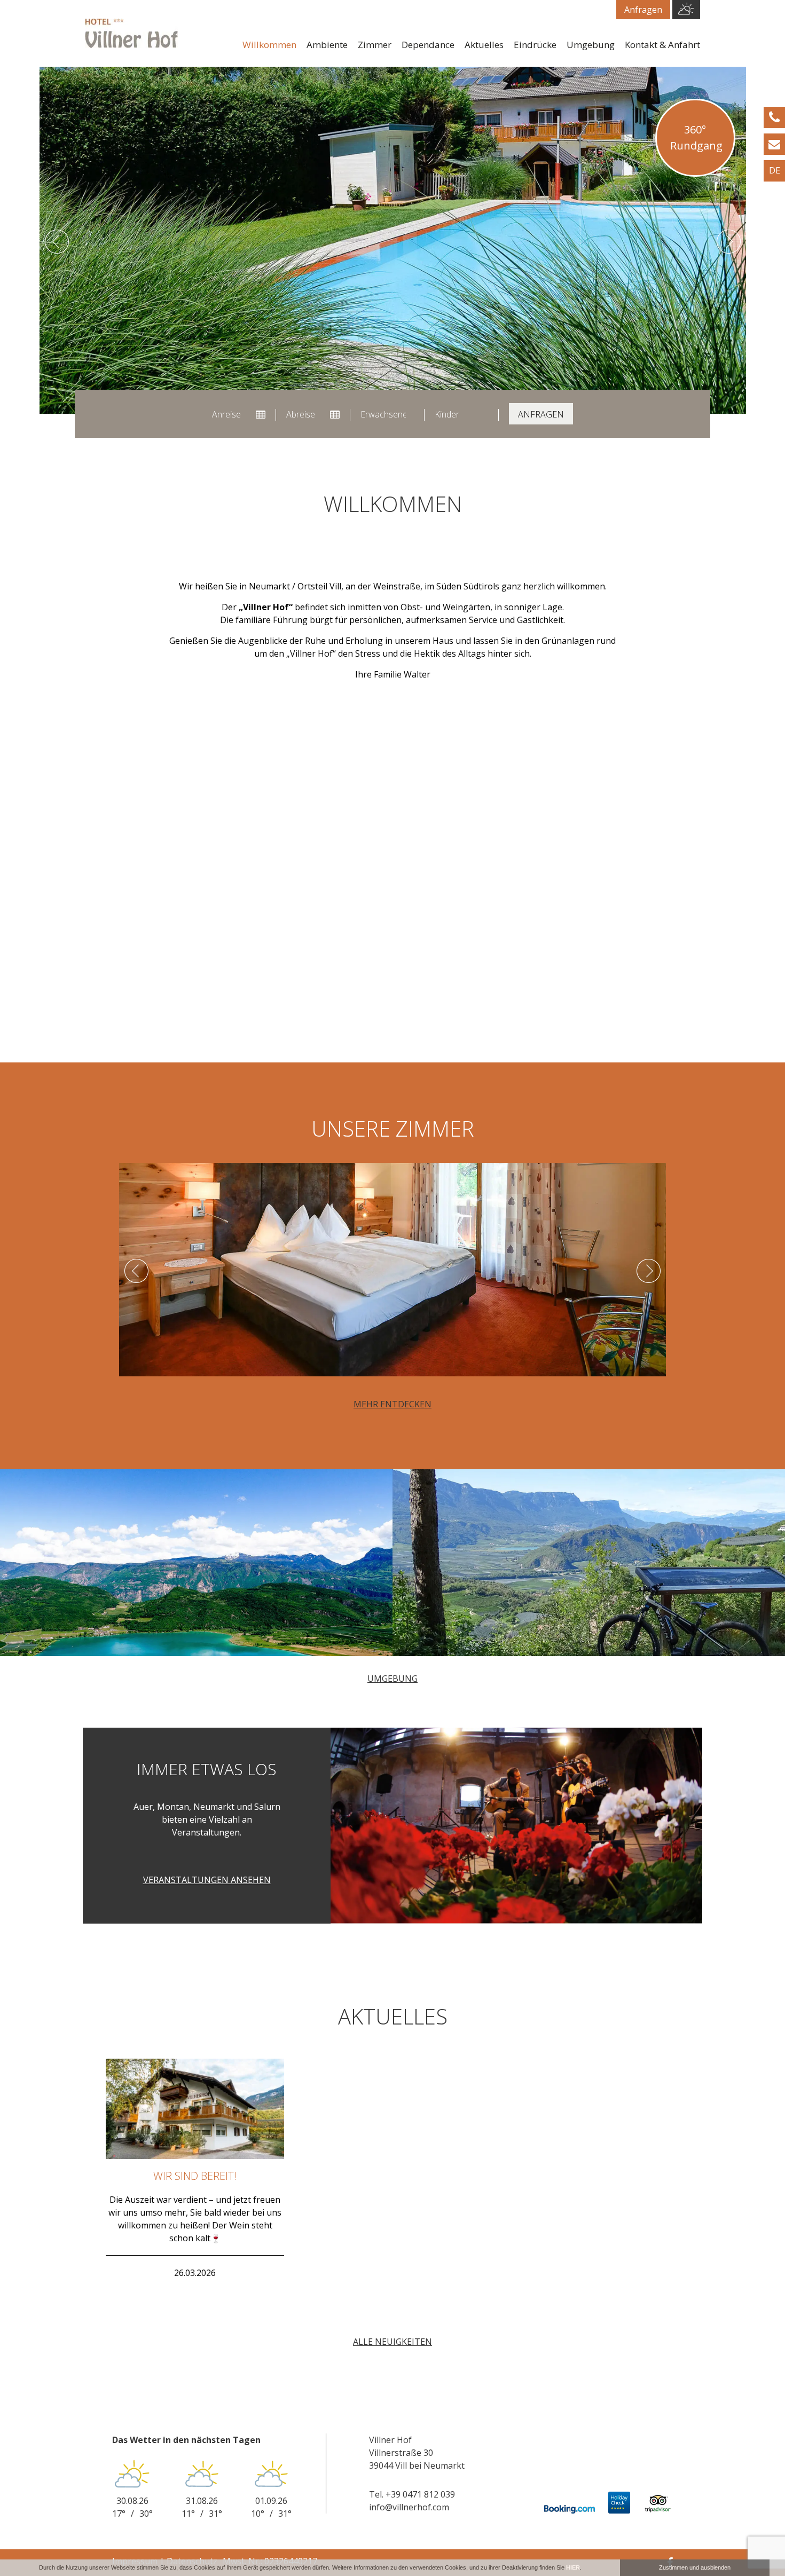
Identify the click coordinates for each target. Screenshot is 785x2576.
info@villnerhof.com (409, 2507)
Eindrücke (535, 45)
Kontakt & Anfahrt (662, 45)
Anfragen (643, 10)
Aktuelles (484, 45)
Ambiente (327, 45)
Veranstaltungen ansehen (207, 1880)
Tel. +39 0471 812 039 (412, 2494)
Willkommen (269, 45)
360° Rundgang (696, 137)
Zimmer (375, 45)
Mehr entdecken (392, 1404)
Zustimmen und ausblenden (695, 2567)
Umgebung (591, 45)
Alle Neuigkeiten (392, 2342)
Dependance (428, 45)
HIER (573, 2567)
